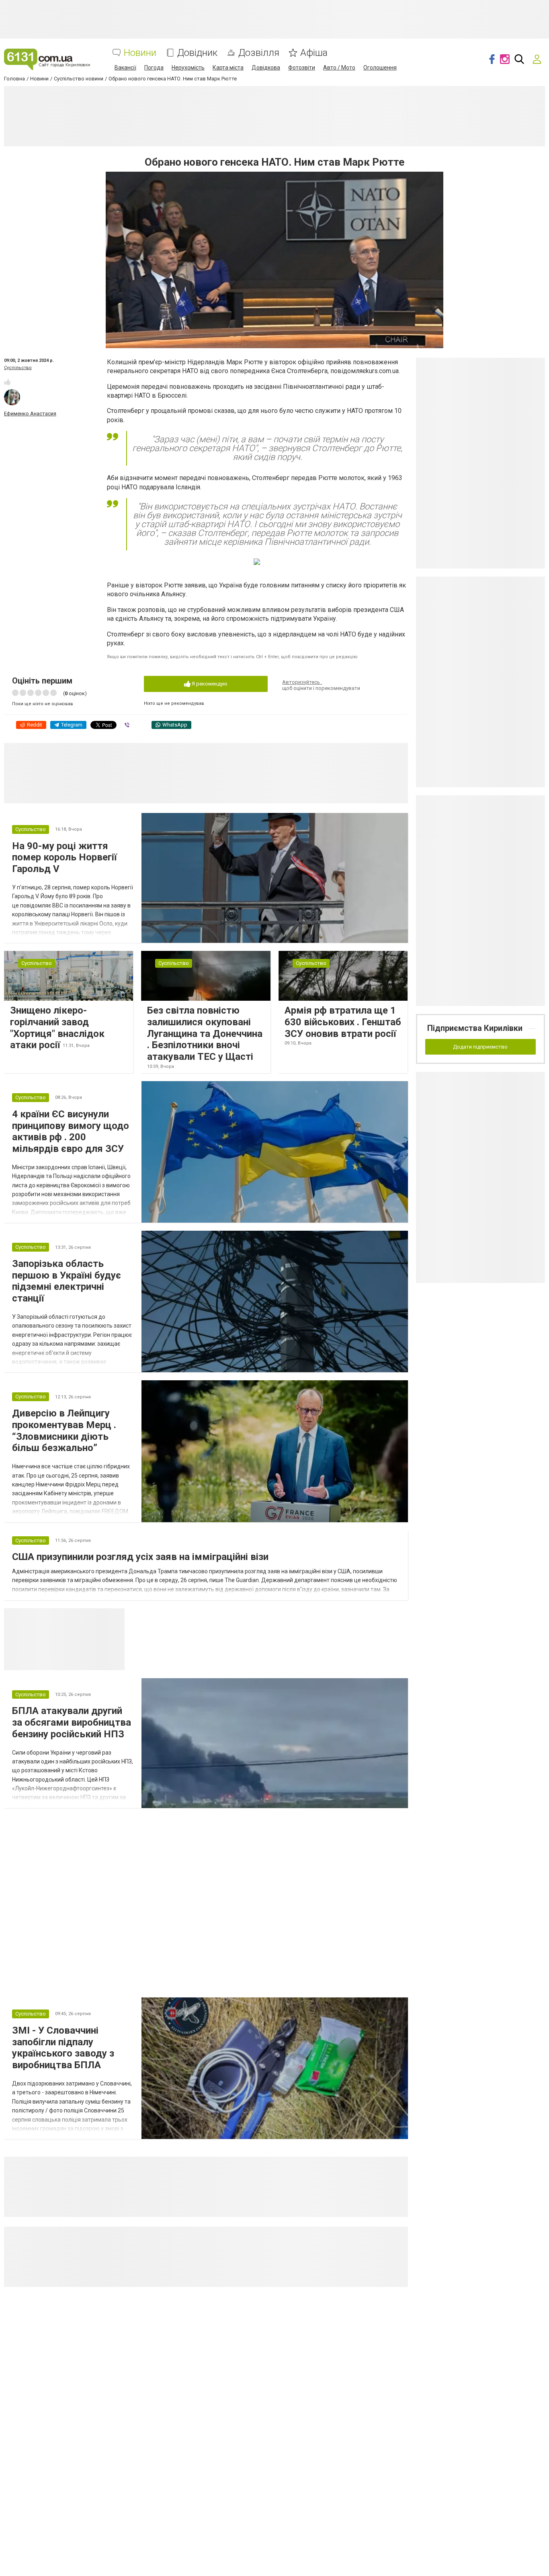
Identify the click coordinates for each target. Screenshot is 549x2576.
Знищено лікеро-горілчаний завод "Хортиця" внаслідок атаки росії (57, 1028)
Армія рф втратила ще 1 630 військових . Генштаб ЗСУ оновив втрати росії (343, 1022)
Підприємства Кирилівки (475, 1028)
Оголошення (380, 68)
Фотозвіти (302, 68)
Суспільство (18, 368)
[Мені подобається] (7, 382)
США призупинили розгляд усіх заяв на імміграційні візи (140, 1557)
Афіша (314, 53)
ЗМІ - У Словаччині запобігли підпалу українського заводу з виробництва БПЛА (63, 2048)
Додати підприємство (480, 1047)
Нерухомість (188, 68)
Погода (154, 68)
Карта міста (228, 68)
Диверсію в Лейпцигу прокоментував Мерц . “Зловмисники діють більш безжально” (64, 1431)
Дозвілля (259, 53)
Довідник (197, 53)
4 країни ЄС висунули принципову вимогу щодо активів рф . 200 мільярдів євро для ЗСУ (71, 1131)
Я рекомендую (209, 684)
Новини (140, 53)
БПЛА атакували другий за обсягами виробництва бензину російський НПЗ (72, 1722)
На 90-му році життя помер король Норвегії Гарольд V (65, 858)
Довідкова (266, 68)
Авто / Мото (339, 68)
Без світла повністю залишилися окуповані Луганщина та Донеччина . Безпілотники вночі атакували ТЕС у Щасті (205, 1033)
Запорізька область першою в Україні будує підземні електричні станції (67, 1281)
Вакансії (125, 68)
